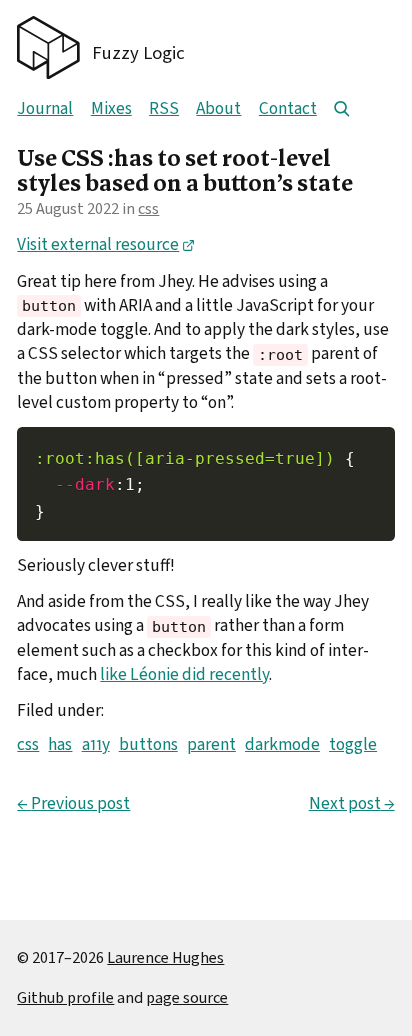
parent (211, 744)
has (60, 744)
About (218, 108)
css (148, 208)
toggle (353, 744)
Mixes (111, 108)
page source (187, 997)
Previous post (73, 804)
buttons (148, 744)
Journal (45, 108)
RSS (164, 108)
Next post (352, 804)
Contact (288, 108)
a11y (96, 744)
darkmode (282, 744)
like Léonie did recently (184, 674)
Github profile (65, 997)
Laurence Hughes (165, 957)
